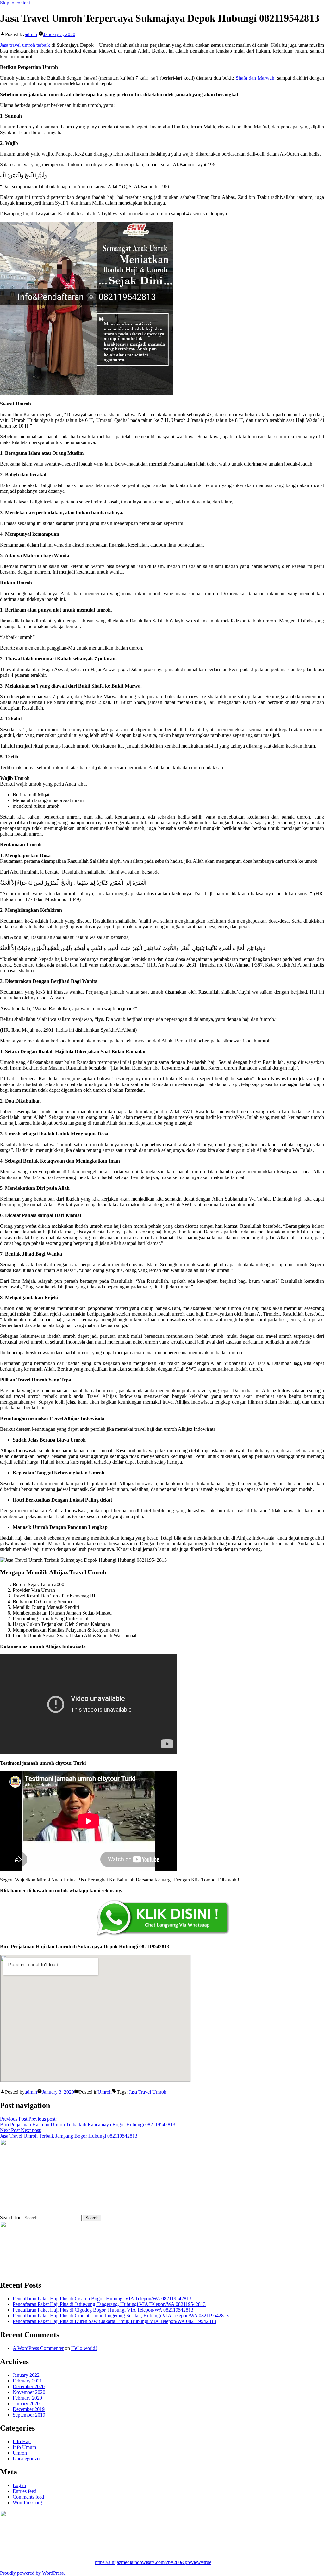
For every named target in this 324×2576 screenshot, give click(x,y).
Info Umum (24, 2447)
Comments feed (28, 2497)
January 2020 (26, 2403)
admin (31, 34)
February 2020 (27, 2398)
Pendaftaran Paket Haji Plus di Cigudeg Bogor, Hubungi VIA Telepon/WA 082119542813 (103, 2310)
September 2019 (29, 2415)
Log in (19, 2485)
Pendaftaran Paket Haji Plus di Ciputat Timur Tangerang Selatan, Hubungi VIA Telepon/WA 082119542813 (121, 2316)
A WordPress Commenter (38, 2348)
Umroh (105, 2092)
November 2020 (29, 2392)
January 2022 (26, 2375)
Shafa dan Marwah (255, 78)
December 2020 (29, 2386)
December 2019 (29, 2409)
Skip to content (15, 3)
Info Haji (22, 2441)
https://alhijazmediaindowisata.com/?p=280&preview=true (153, 2562)
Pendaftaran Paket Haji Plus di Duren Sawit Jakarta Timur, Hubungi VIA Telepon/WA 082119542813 (114, 2321)
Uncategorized (27, 2459)
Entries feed (25, 2491)
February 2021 (27, 2381)
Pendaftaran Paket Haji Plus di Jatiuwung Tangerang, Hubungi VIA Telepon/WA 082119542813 (109, 2304)
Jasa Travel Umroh (148, 2092)
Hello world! (84, 2348)
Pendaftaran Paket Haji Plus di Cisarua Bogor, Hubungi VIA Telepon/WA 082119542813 (102, 2298)
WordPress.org (27, 2502)
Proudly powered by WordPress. (32, 2573)
